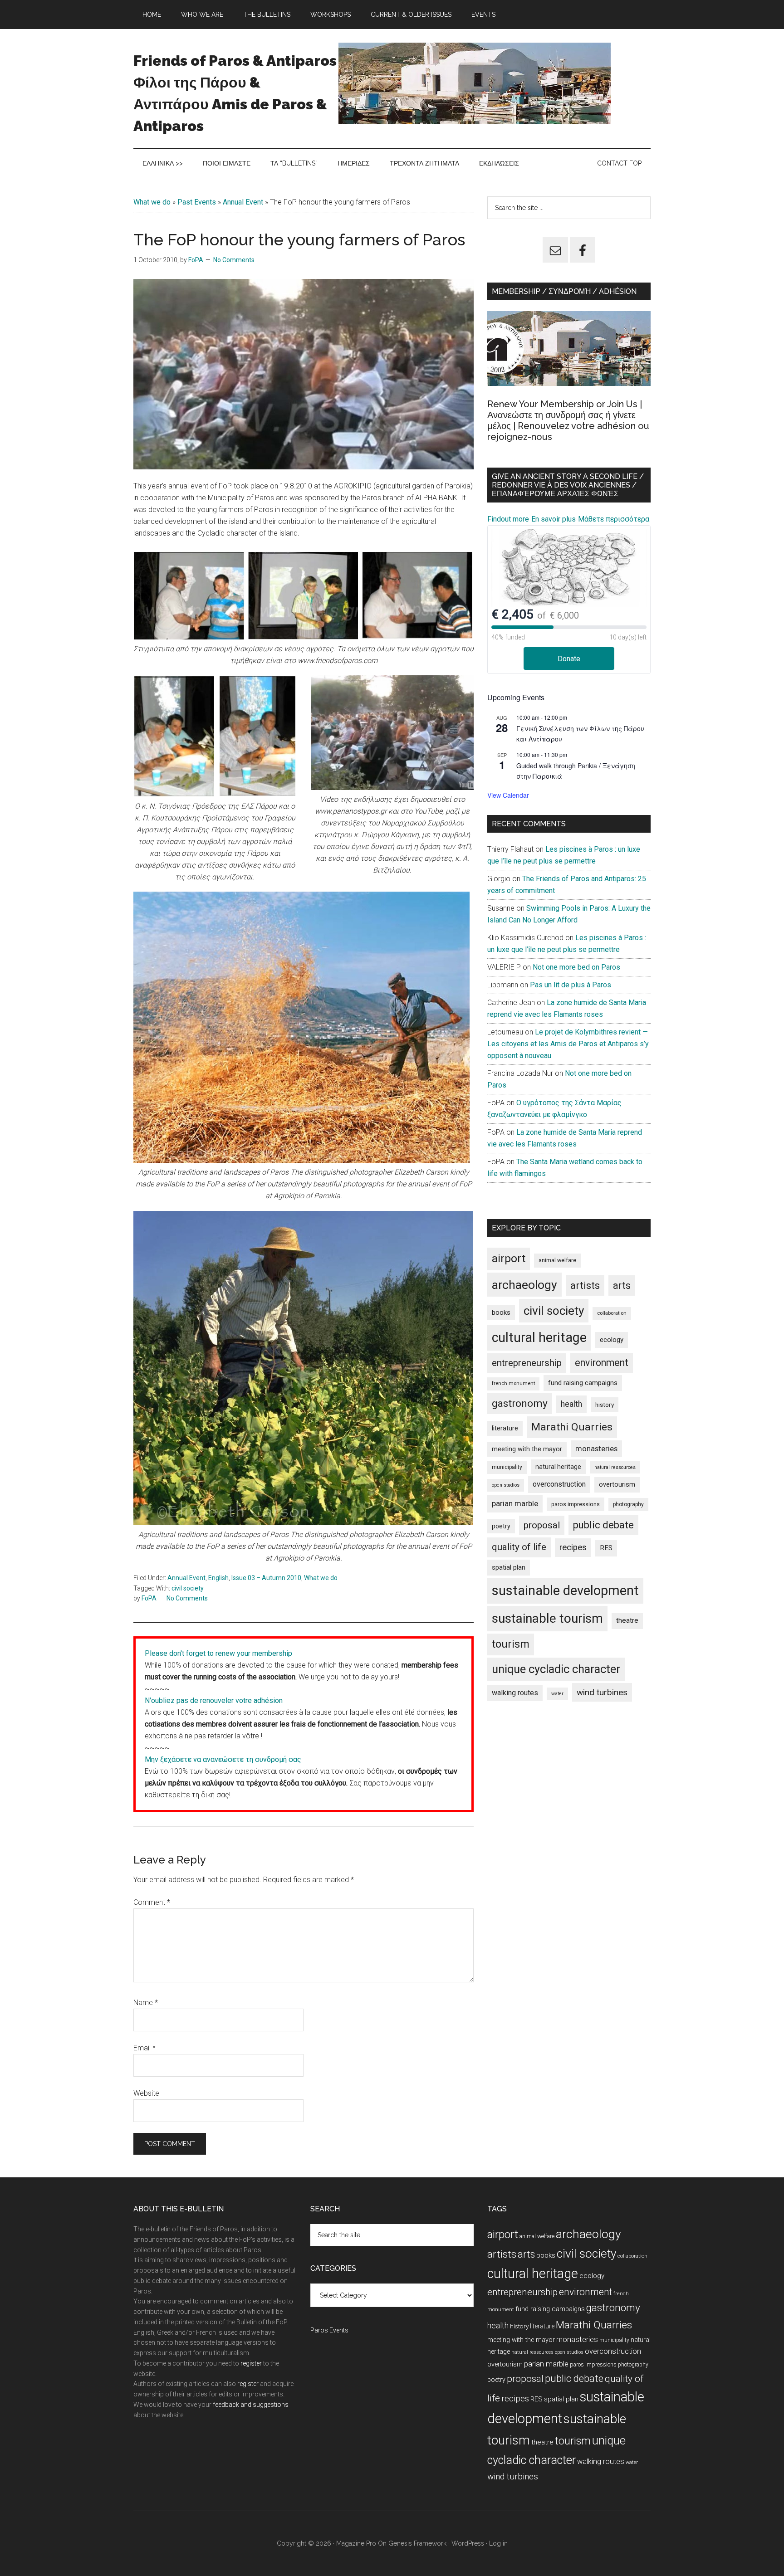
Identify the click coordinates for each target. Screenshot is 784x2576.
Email (145, 2048)
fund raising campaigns (583, 1383)
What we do (152, 202)
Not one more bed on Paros (576, 967)
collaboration (612, 1313)
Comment (152, 1902)
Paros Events (329, 2330)
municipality (507, 1467)
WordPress (468, 2543)
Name (146, 2003)
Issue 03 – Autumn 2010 (266, 1578)
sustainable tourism (547, 1618)
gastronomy (520, 1403)
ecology (612, 1340)
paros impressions (576, 1504)
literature (505, 1428)
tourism (511, 1644)
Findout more (508, 519)
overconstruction (559, 1484)
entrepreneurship (527, 1363)
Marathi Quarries (572, 1427)
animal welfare (557, 1260)
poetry (501, 1526)
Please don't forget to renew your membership (218, 1653)
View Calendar (508, 795)
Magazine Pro (356, 2543)
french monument (513, 1383)
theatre (627, 1620)
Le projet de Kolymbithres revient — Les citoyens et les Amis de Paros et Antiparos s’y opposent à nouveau (568, 1044)
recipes (573, 1547)
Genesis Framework (417, 2543)
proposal (542, 1525)
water (557, 1694)
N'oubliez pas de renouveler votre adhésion (214, 1700)
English (218, 1578)
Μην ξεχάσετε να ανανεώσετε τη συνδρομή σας (223, 1759)
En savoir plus (554, 519)
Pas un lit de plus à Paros (571, 985)
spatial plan (509, 1567)
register (251, 2363)
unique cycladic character (556, 1669)
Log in (498, 2543)
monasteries (596, 1449)
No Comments (234, 260)
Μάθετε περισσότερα (614, 519)
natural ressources (615, 1467)
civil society (188, 1588)
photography (628, 1504)
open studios (506, 1485)
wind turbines (602, 1692)
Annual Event (243, 202)
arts (622, 1286)
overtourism (617, 1485)
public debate (603, 1525)
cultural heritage (539, 1337)
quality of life (519, 1547)
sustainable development (565, 1590)
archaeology (524, 1285)
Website (146, 2093)
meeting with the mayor (527, 1449)
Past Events (197, 202)
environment (602, 1363)
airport (509, 1259)
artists (585, 1285)
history (605, 1405)
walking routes (515, 1693)
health (571, 1404)
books (501, 1312)
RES (606, 1548)
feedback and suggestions (251, 2405)
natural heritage (558, 1467)
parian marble (515, 1503)
